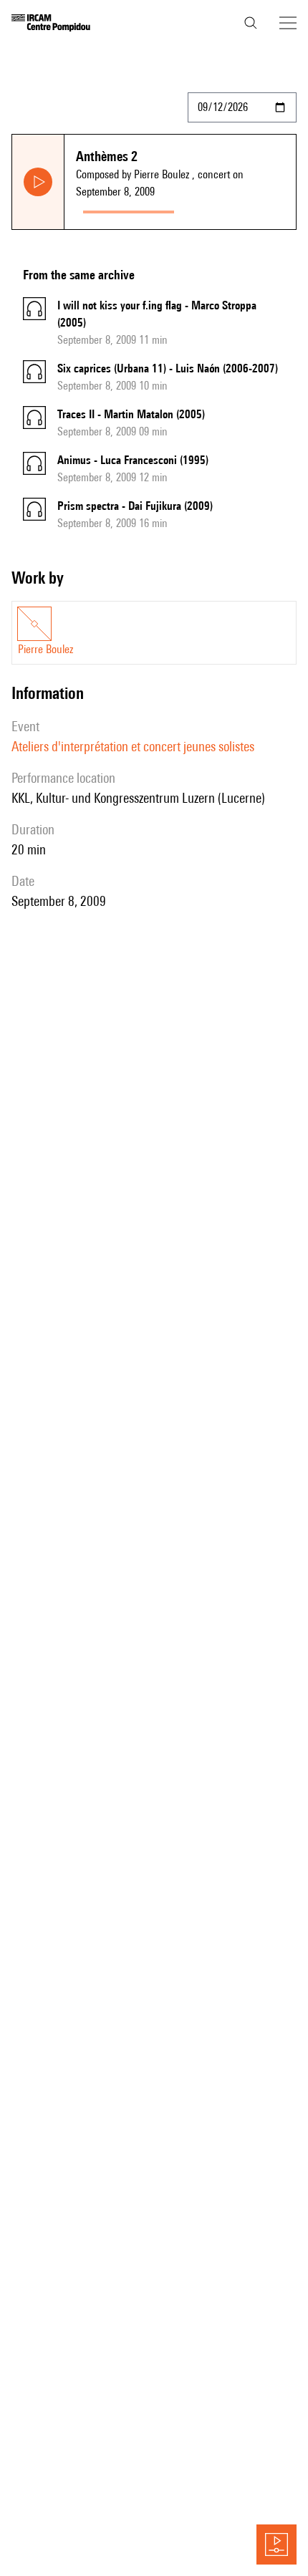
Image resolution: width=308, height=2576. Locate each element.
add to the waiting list (237, 209)
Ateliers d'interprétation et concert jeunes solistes (133, 746)
